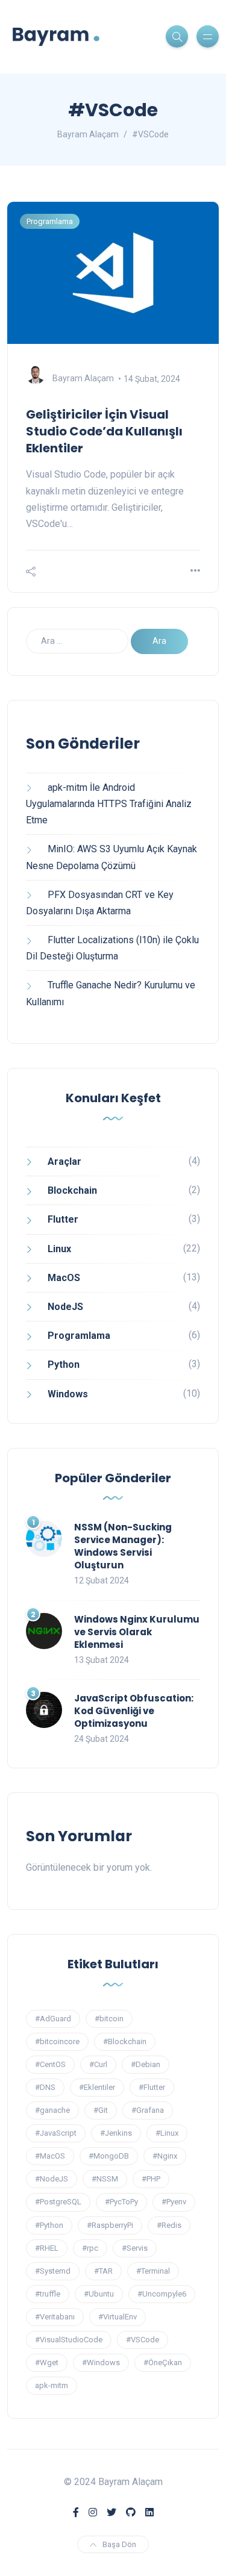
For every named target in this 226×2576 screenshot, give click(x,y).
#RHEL (47, 2248)
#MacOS (50, 2156)
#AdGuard (53, 2019)
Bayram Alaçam (83, 379)
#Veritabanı (55, 2317)
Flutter (63, 1219)
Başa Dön (119, 2544)
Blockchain (72, 1190)
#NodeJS (52, 2179)
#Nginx (165, 2156)
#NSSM (105, 2179)
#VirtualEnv (118, 2317)
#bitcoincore (57, 2041)
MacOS (64, 1278)
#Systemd (53, 2271)
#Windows (101, 2362)
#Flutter (152, 2087)
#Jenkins (116, 2133)
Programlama (50, 221)
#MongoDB (109, 2156)
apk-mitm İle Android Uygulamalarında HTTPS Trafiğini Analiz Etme (109, 804)
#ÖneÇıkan (163, 2362)
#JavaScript (56, 2133)
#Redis (169, 2225)
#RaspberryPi (110, 2225)
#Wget (47, 2362)
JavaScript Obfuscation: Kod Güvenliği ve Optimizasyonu (134, 1711)
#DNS (45, 2087)
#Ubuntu (99, 2294)
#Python (49, 2225)
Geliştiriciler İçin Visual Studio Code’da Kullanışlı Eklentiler (104, 431)
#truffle (48, 2294)
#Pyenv (174, 2202)
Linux (59, 1249)
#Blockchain (125, 2041)
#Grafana (148, 2110)
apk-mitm (52, 2385)
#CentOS (50, 2064)
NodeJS (65, 1307)
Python (64, 1364)
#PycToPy (121, 2202)
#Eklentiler (97, 2087)
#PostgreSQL (58, 2202)
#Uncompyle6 (162, 2294)
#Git (101, 2110)
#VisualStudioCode (69, 2340)
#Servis (135, 2248)
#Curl (98, 2064)
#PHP (151, 2179)
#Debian (146, 2064)
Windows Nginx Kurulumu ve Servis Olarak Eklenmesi (137, 1632)
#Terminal (153, 2271)
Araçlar (64, 1162)
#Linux (167, 2133)
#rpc (90, 2248)
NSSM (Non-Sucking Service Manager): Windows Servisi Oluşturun (123, 1546)
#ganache (52, 2110)
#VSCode (143, 2340)
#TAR (103, 2271)
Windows (68, 1394)
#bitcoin (109, 2019)
